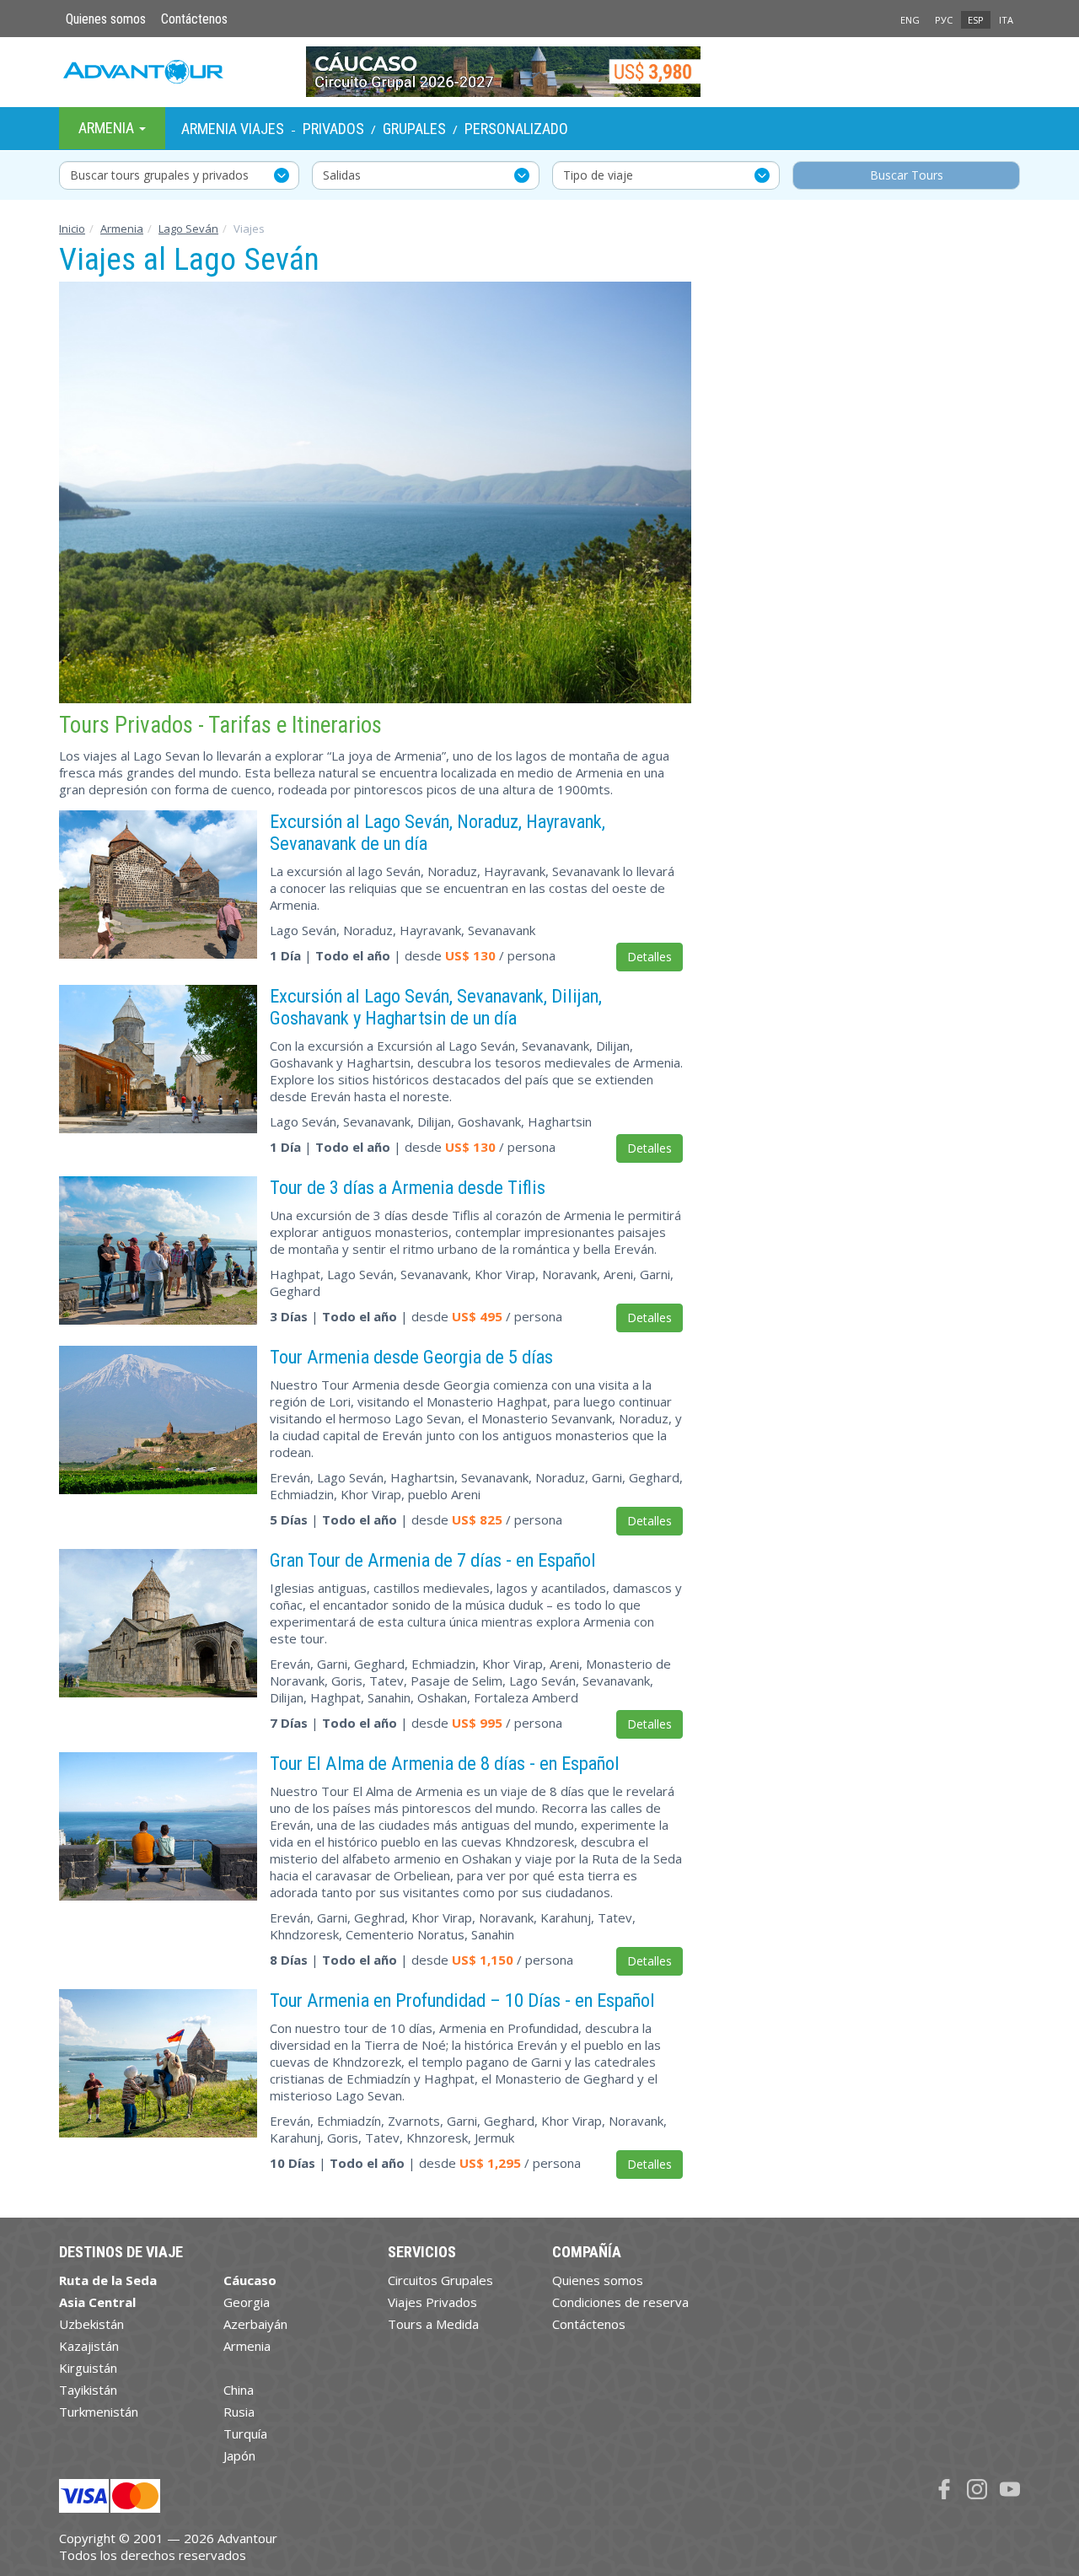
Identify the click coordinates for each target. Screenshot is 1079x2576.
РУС (944, 20)
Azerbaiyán (255, 2324)
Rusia (239, 2412)
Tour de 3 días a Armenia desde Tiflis (408, 1187)
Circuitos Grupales (440, 2280)
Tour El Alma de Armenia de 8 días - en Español (445, 1763)
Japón (239, 2455)
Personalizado (516, 129)
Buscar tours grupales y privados (159, 175)
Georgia (247, 2302)
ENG (910, 20)
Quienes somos (106, 19)
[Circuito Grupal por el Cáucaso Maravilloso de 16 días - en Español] (540, 72)
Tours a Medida (433, 2324)
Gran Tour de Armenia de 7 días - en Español (433, 1560)
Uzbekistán (91, 2324)
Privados (333, 129)
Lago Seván (188, 229)
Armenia (122, 229)
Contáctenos (194, 19)
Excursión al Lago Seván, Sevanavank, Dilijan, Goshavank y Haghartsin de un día (436, 1007)
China (239, 2390)
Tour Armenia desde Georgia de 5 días (411, 1357)
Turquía (245, 2433)
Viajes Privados (432, 2302)
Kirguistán (88, 2368)
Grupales (414, 129)
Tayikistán (88, 2390)
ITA (1006, 20)
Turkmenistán (99, 2412)
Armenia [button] (108, 128)
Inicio (72, 229)
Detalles (650, 957)
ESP (976, 20)
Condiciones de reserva (620, 2302)
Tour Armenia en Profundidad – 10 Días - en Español (462, 2000)
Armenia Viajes (233, 129)
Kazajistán (89, 2346)
